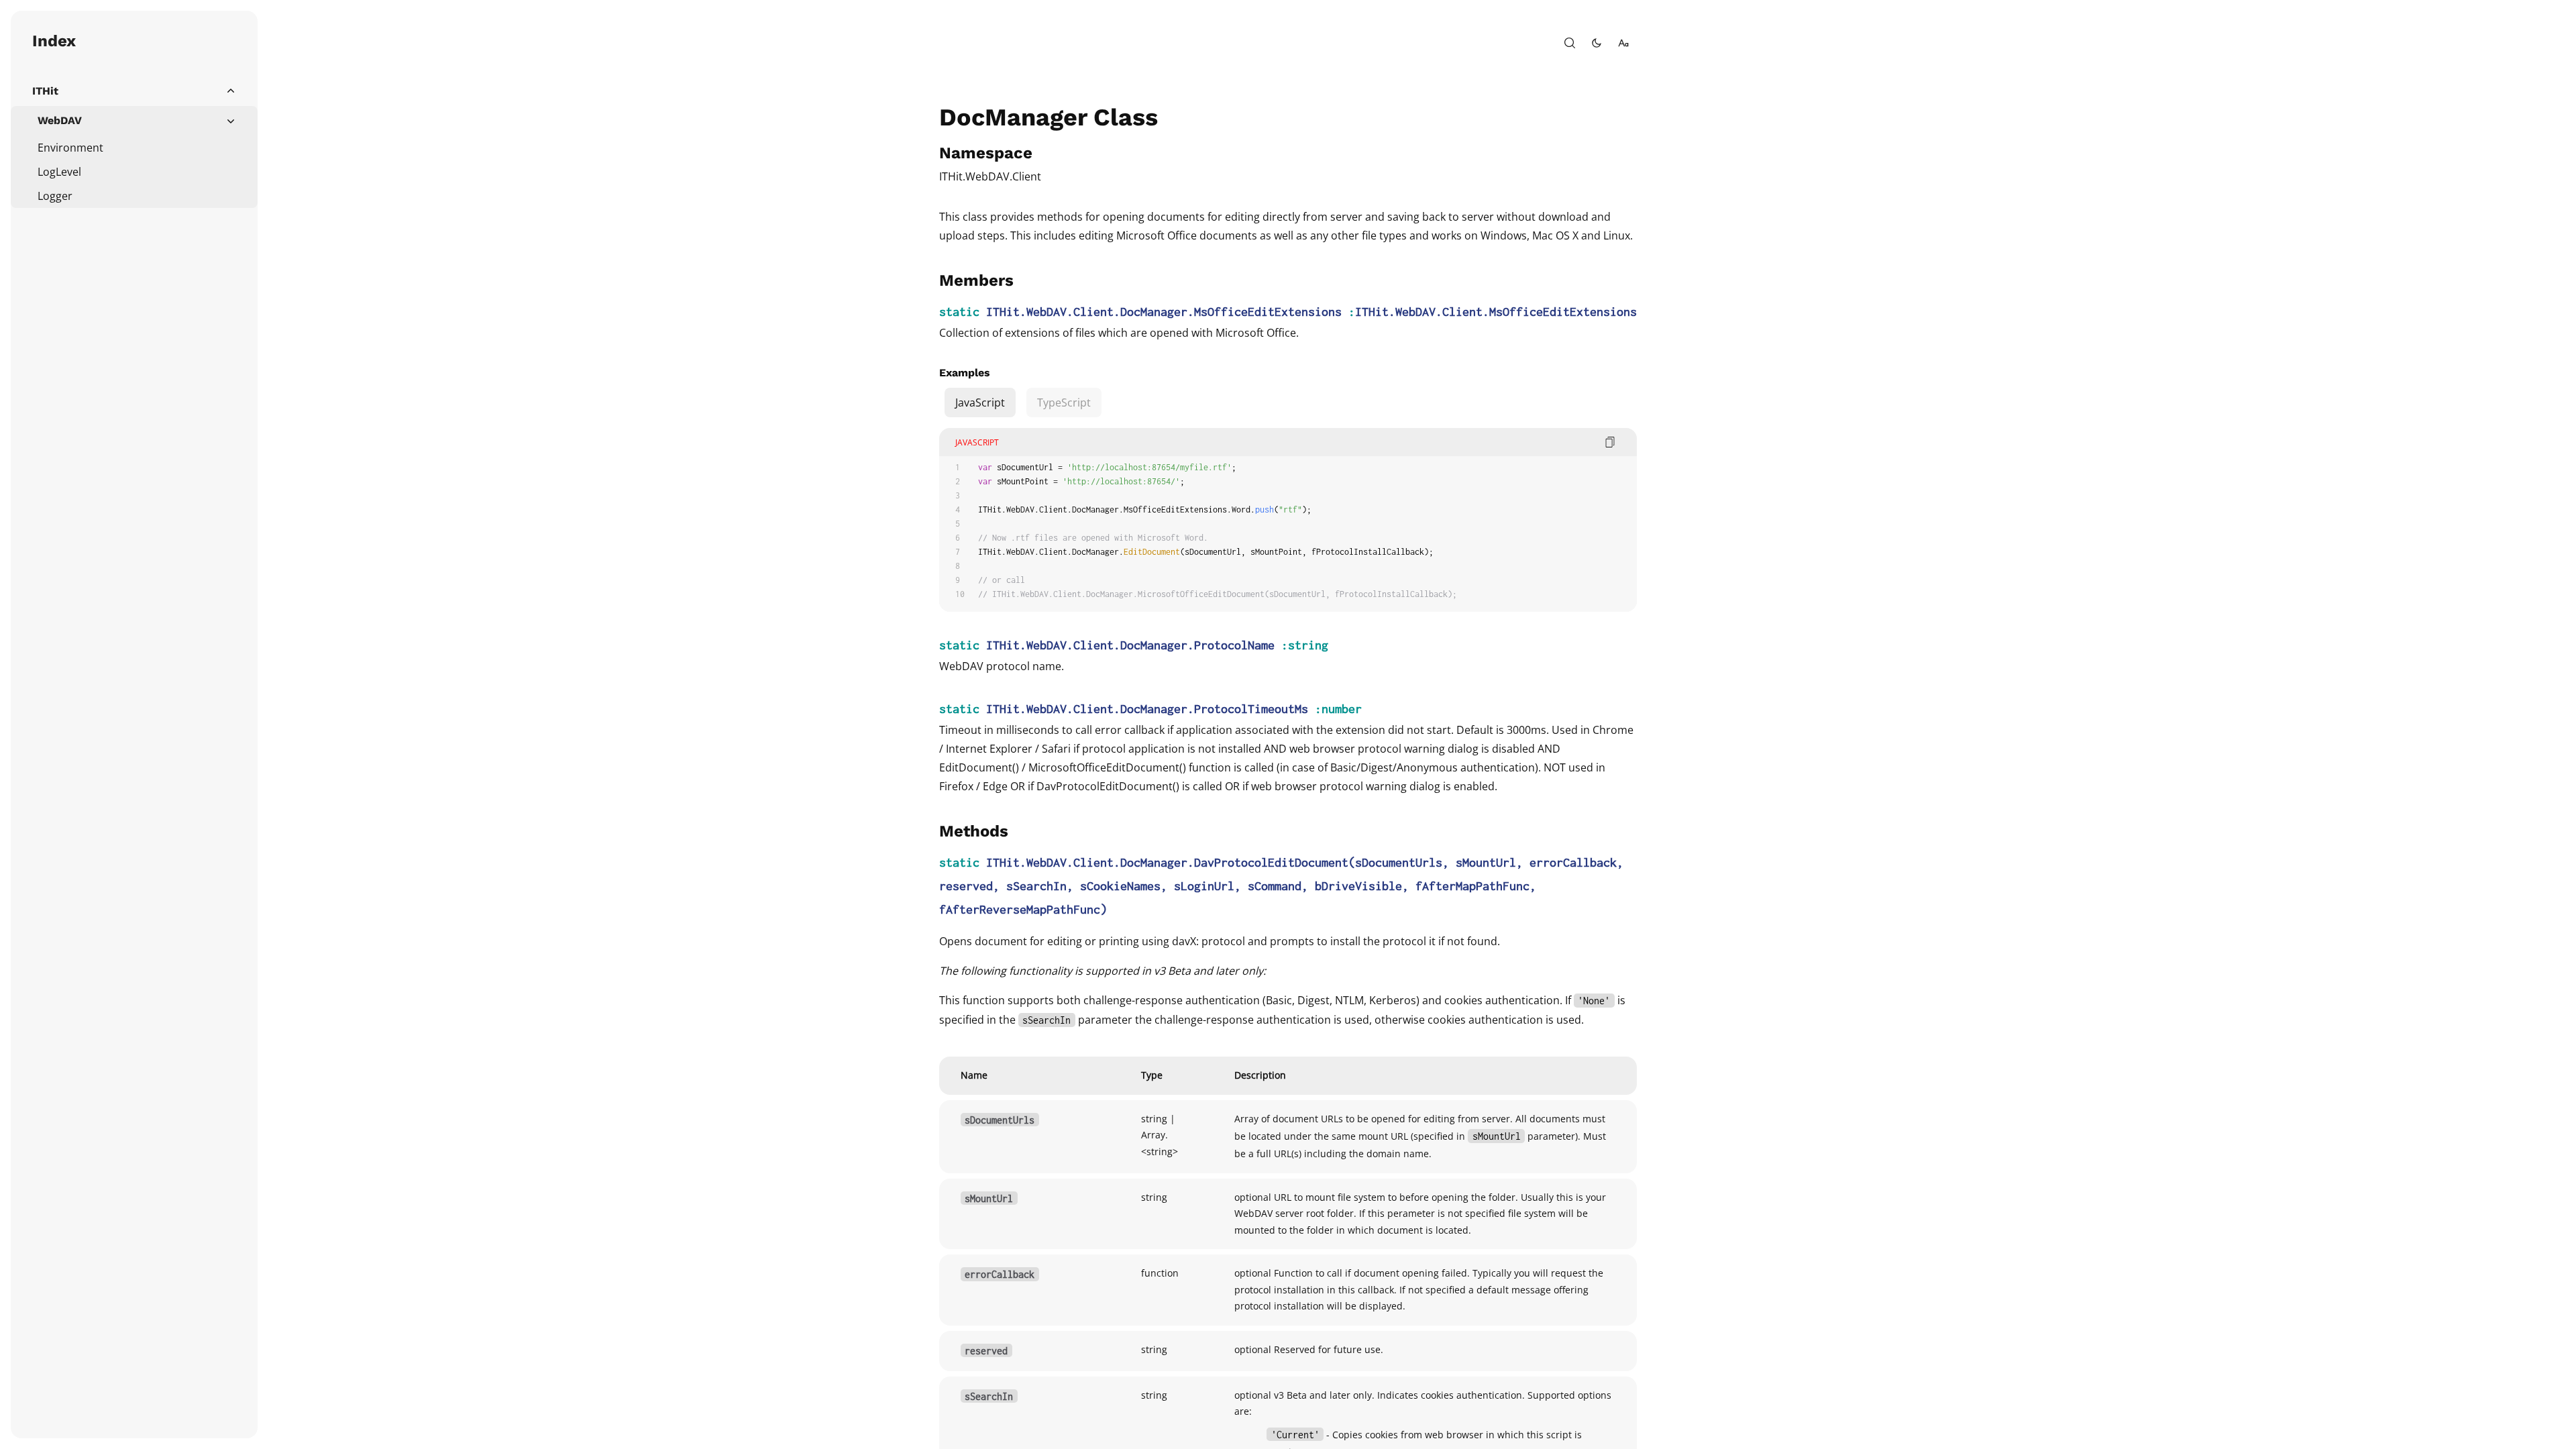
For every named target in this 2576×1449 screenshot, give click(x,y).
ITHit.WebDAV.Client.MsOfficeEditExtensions (1496, 312)
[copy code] (1610, 442)
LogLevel (59, 172)
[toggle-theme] (1597, 43)
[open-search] (1570, 43)
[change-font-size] (1623, 43)
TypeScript (1064, 402)
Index (54, 41)
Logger (55, 196)
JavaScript (980, 402)
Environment (70, 148)
